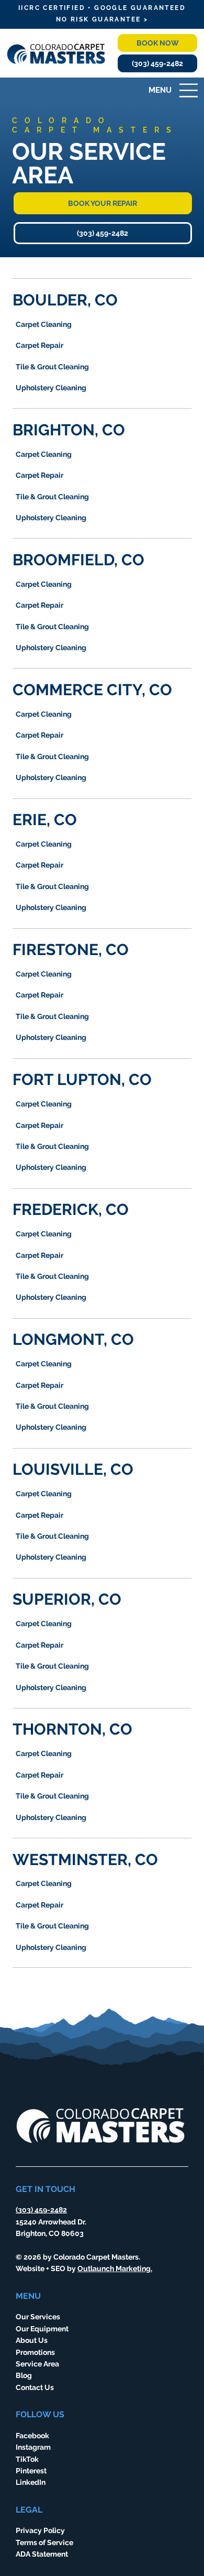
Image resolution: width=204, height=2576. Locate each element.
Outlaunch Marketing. (115, 2268)
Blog (24, 2375)
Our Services (38, 2317)
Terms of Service (44, 2542)
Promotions (35, 2352)
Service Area (37, 2364)
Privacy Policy (40, 2530)
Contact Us (35, 2387)
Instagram (33, 2447)
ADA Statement (42, 2554)
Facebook (32, 2436)
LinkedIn (31, 2482)
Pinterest (31, 2471)
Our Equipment (42, 2329)
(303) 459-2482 (41, 2210)
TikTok (27, 2459)
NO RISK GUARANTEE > (102, 19)
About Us (32, 2340)
